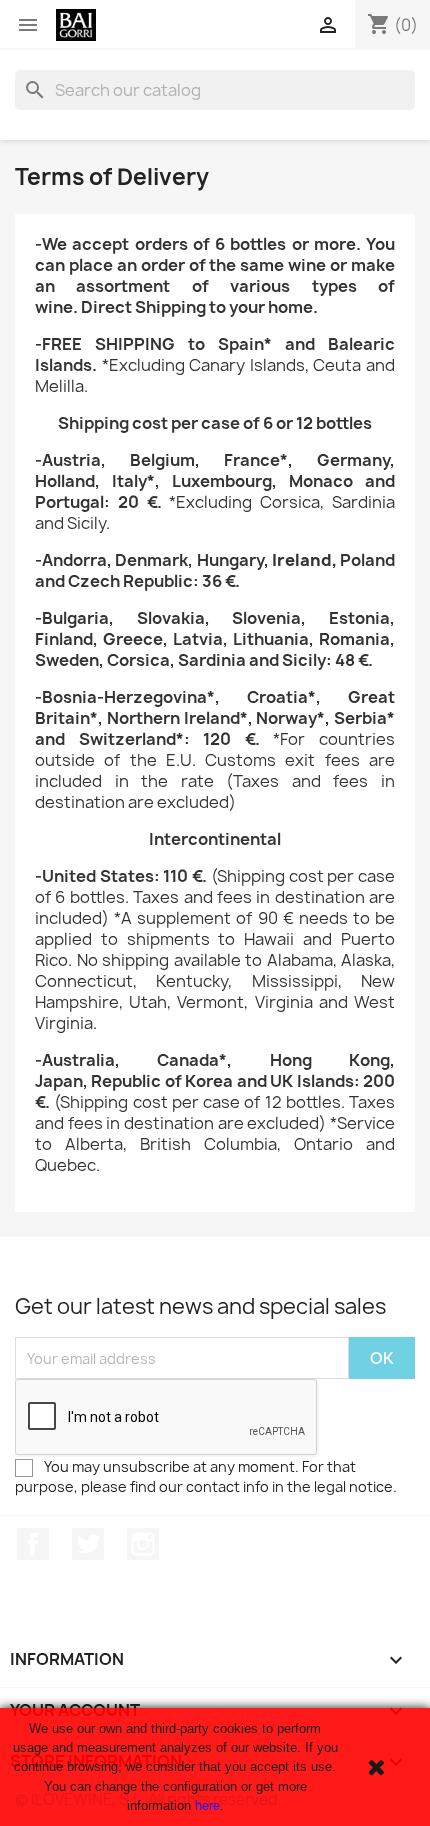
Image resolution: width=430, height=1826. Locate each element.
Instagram (143, 1544)
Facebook (33, 1544)
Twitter (88, 1544)
